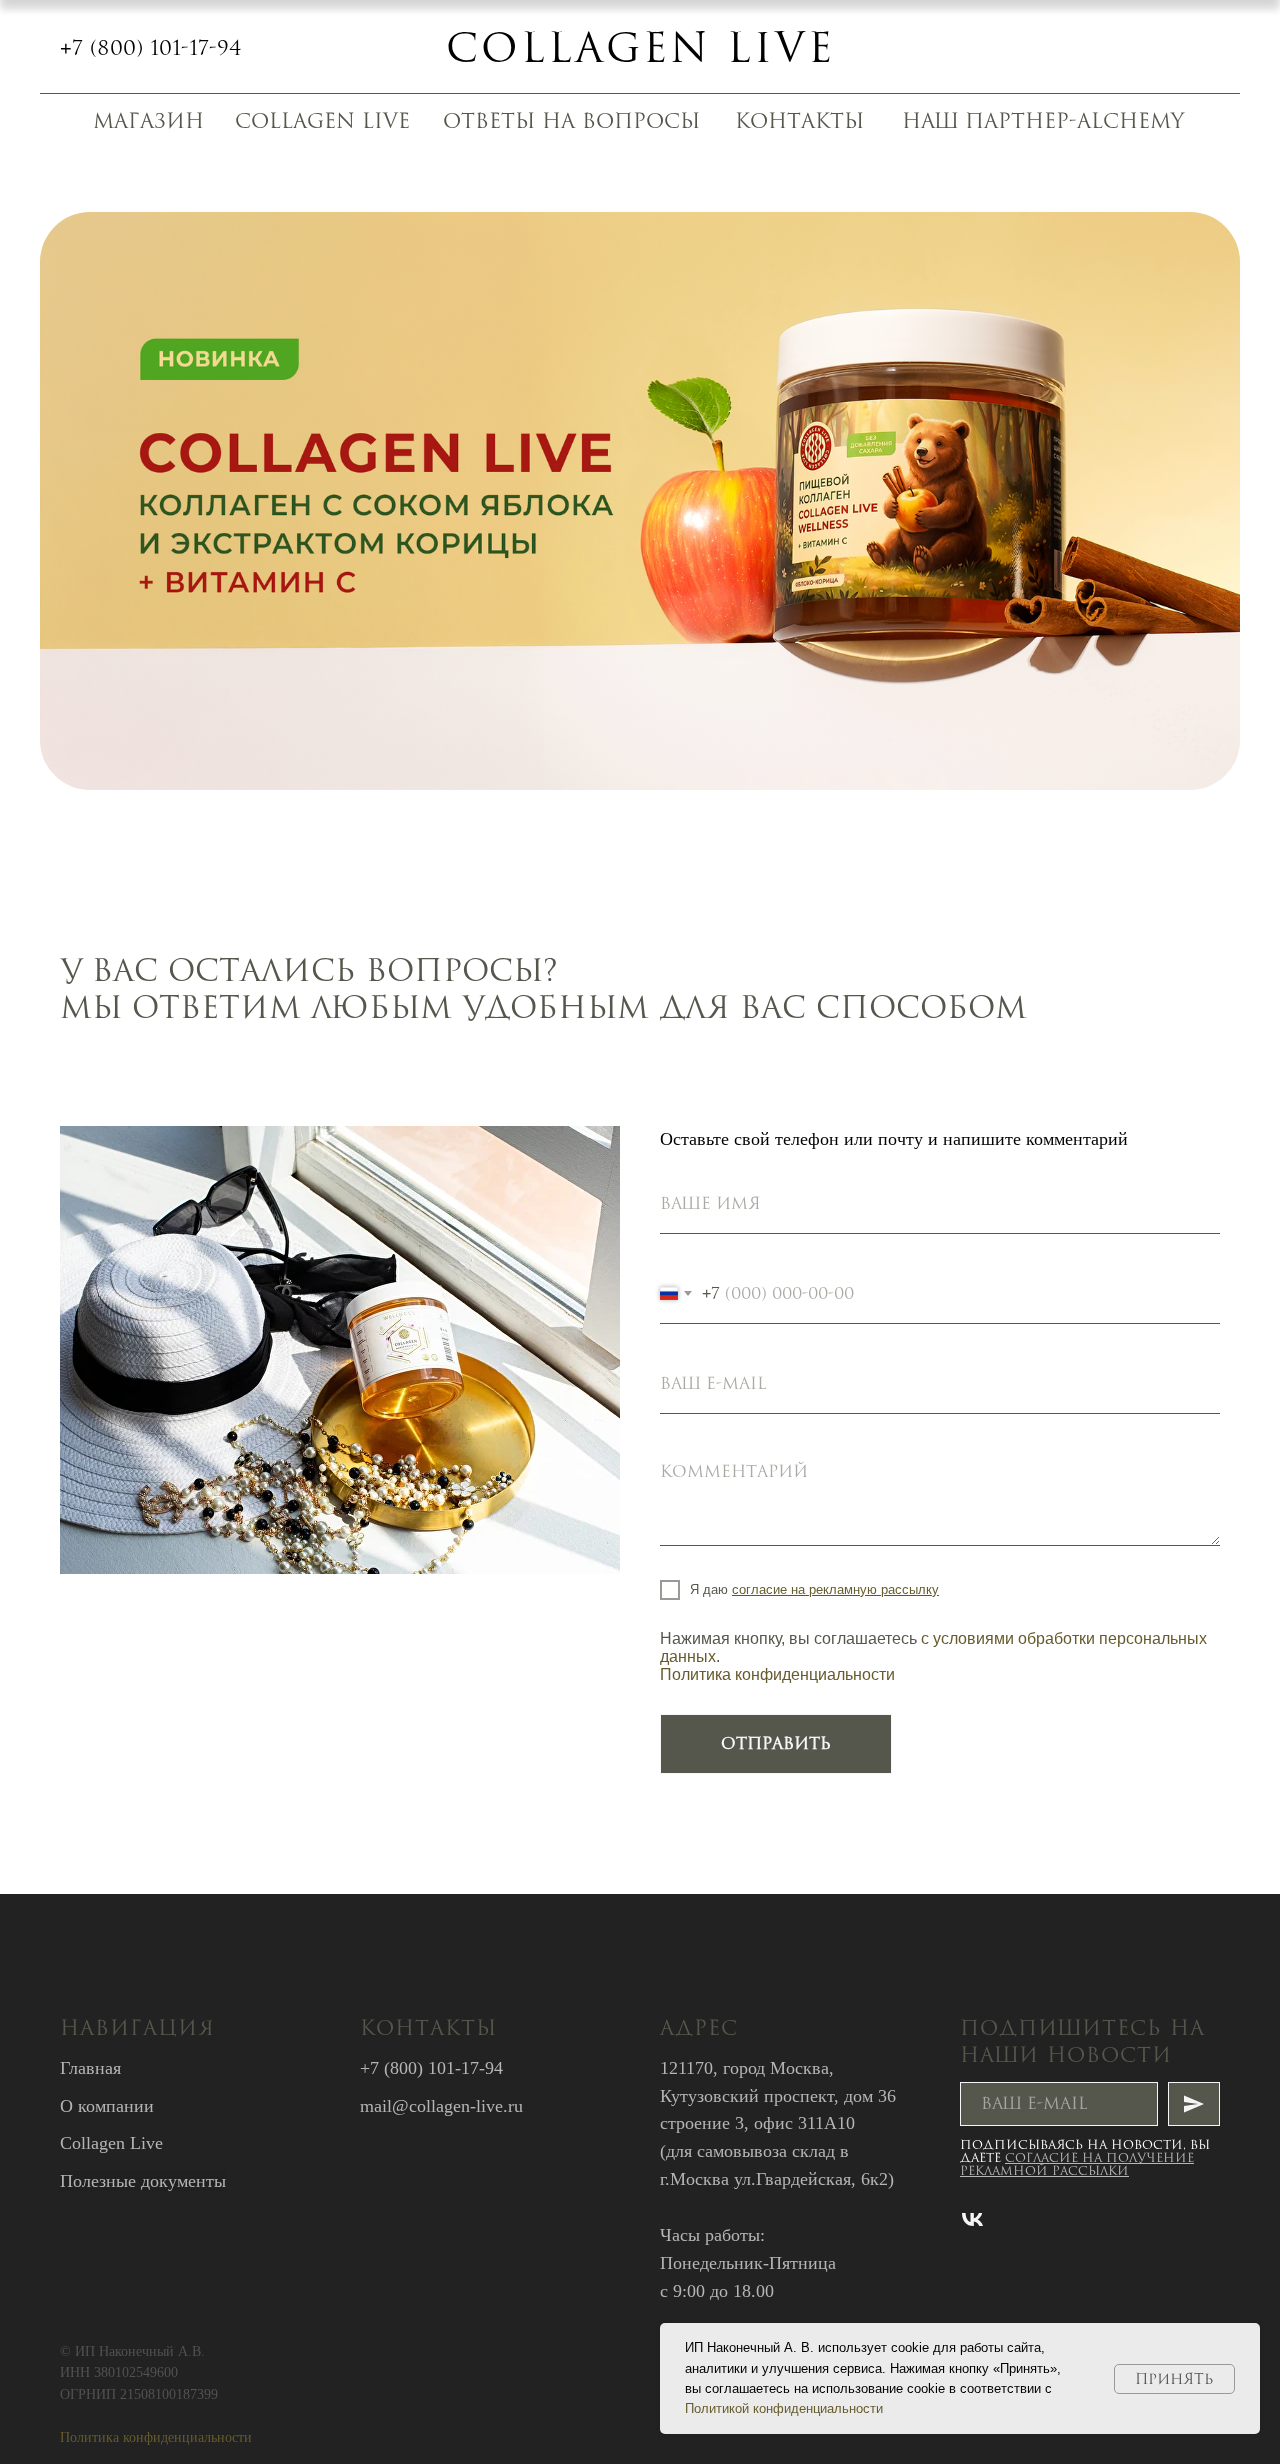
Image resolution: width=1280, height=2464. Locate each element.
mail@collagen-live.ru (441, 2106)
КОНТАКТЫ (799, 120)
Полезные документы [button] (143, 2181)
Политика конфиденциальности (777, 1674)
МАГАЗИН (148, 120)
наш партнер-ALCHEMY (1043, 120)
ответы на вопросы (571, 120)
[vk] (972, 2219)
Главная (90, 2068)
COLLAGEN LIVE (322, 120)
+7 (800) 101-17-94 (151, 47)
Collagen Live (111, 2143)
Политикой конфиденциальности (784, 2408)
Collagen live (640, 47)
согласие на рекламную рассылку (835, 1589)
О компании (107, 2106)
